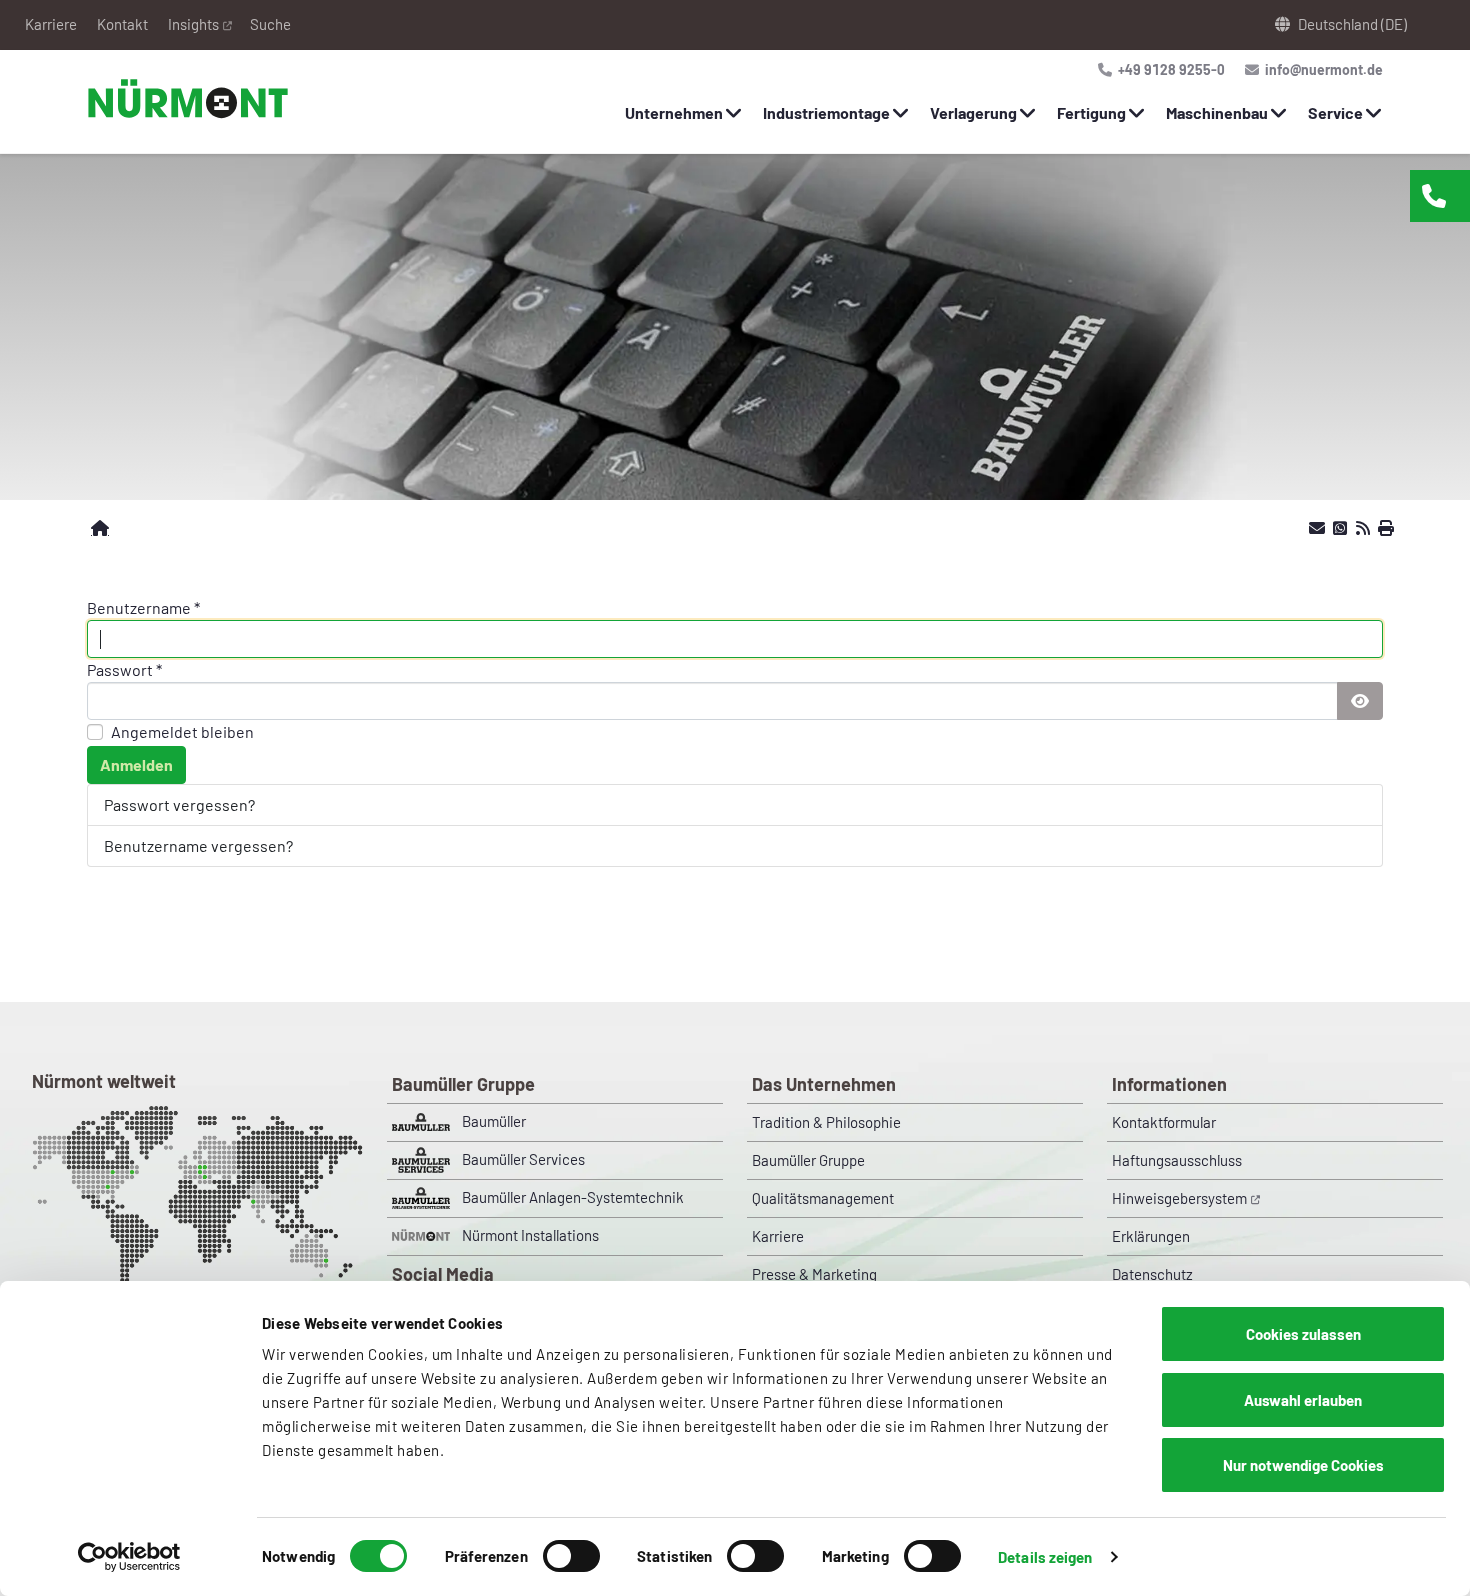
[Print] (1386, 528)
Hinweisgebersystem (1179, 1198)
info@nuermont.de (1322, 69)
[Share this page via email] (1317, 528)
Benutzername (143, 607)
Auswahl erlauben (1303, 1400)
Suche (270, 24)
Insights (193, 24)
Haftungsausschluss (1177, 1160)
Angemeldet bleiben (182, 731)
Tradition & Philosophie (826, 1122)
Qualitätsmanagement (823, 1198)
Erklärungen (1151, 1236)
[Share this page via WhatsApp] (1340, 528)
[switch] (571, 1556)
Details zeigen (1045, 1557)
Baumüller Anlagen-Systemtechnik (573, 1197)
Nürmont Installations (530, 1235)
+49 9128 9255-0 (1170, 69)
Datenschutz (1152, 1274)
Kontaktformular (1164, 1122)
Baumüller (494, 1121)
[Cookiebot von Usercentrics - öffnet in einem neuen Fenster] (129, 1557)
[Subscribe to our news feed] (1363, 528)
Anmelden (136, 764)
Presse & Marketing (814, 1274)
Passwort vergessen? (179, 804)
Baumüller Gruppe (808, 1160)
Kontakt (122, 24)
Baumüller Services (523, 1159)
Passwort (124, 669)
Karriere (51, 24)
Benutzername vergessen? (198, 845)
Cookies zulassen (1303, 1334)
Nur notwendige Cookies (1303, 1465)
